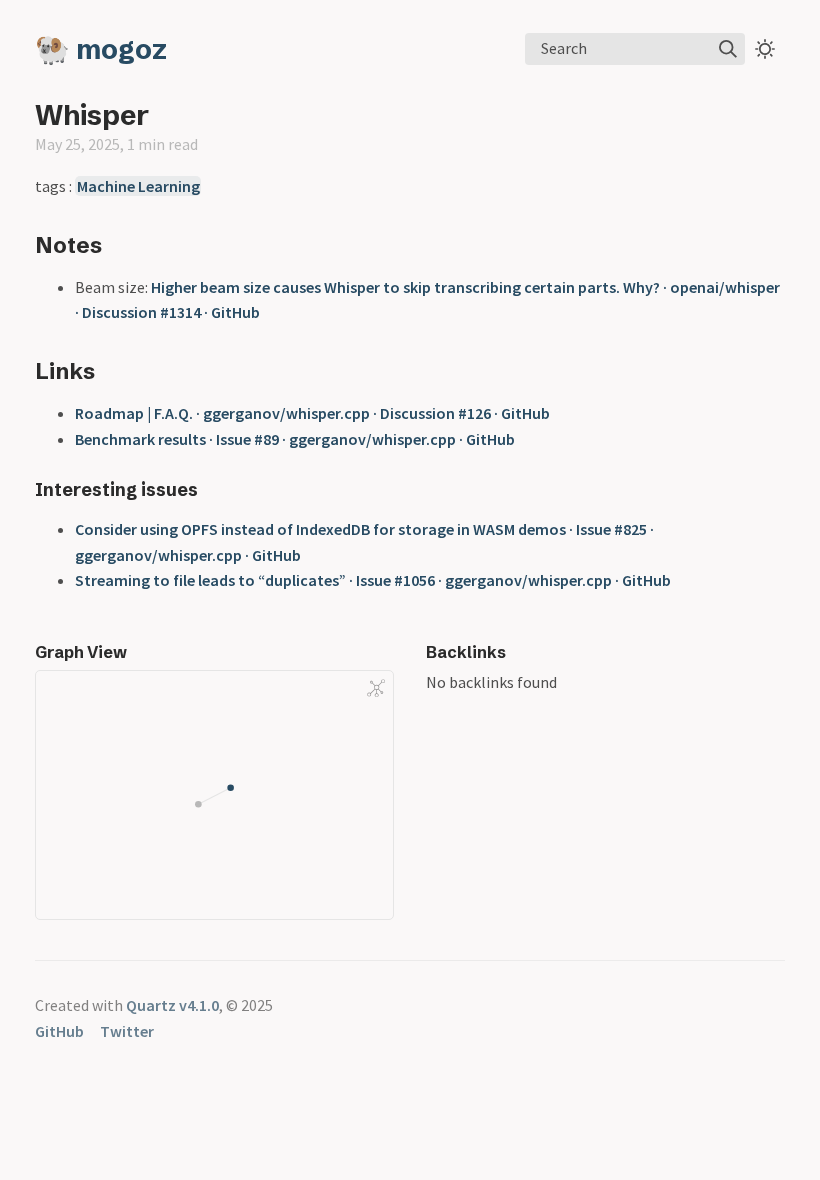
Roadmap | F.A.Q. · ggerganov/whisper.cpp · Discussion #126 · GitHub (312, 413)
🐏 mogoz (101, 49)
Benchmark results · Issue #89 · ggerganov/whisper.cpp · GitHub (295, 439)
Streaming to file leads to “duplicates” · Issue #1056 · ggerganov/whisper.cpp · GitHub (373, 580)
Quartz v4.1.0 (172, 1005)
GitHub (59, 1031)
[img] (728, 49)
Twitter (127, 1031)
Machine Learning (138, 186)
